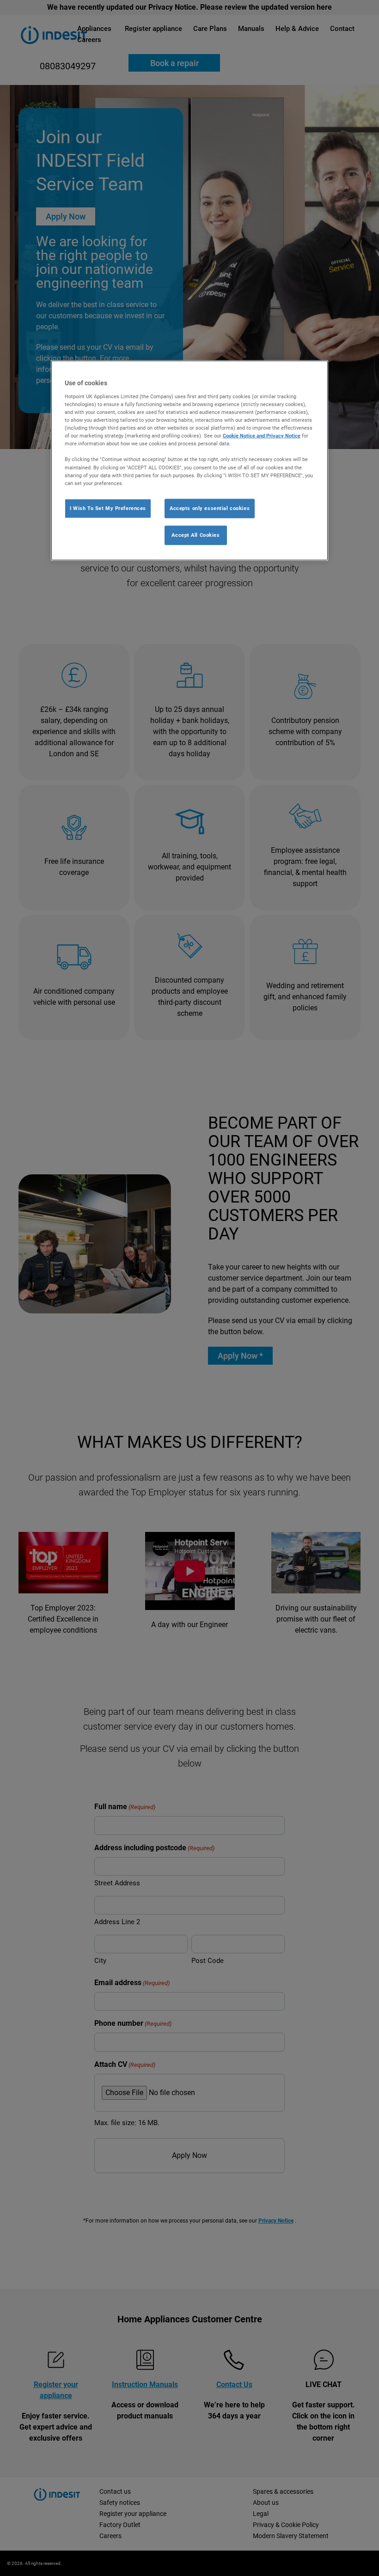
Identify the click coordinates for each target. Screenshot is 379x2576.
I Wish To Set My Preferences (108, 508)
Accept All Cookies (196, 535)
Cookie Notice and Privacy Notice (262, 436)
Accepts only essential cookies (210, 508)
